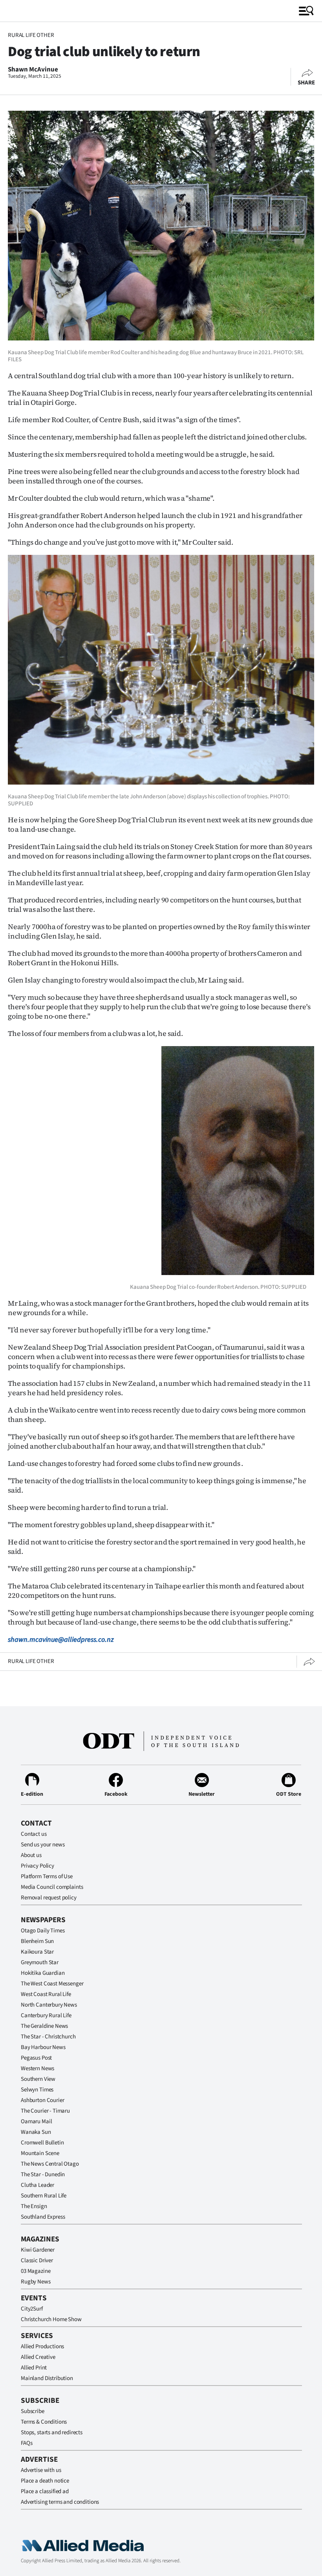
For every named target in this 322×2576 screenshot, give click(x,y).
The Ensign (34, 2206)
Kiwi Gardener (38, 2250)
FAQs (27, 2443)
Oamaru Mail (36, 2121)
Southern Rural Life (44, 2196)
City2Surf (32, 2309)
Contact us (34, 1834)
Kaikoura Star (37, 1952)
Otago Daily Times (43, 1931)
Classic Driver (37, 2260)
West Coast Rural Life (46, 1994)
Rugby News (36, 2282)
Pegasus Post (36, 2058)
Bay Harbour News (43, 2047)
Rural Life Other (31, 35)
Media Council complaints (52, 1887)
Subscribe (33, 2411)
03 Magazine (36, 2271)
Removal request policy (49, 1898)
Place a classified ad (45, 2491)
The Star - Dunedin (43, 2174)
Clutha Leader (38, 2185)
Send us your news (43, 1845)
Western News (38, 2068)
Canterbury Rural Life (46, 2015)
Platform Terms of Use (47, 1876)
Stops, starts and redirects (52, 2432)
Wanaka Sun (36, 2132)
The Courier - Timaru (45, 2111)
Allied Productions (42, 2346)
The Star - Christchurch (48, 2037)
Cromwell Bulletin (42, 2143)
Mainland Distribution (47, 2378)
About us (31, 1855)
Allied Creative (38, 2357)
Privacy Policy (38, 1866)
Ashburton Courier (42, 2100)
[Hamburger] (306, 11)
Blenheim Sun (37, 1941)
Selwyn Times (37, 2090)
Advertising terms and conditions (60, 2502)
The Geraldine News (44, 2026)
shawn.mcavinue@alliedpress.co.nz (61, 1640)
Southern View (38, 2079)
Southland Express (43, 2217)
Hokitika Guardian (43, 1973)
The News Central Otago (50, 2164)
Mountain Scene (40, 2153)
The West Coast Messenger (52, 1984)
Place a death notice (45, 2481)
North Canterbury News (49, 2005)
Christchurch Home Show (51, 2319)
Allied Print (34, 2368)
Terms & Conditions (44, 2422)
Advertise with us (41, 2470)
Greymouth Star (40, 1962)
